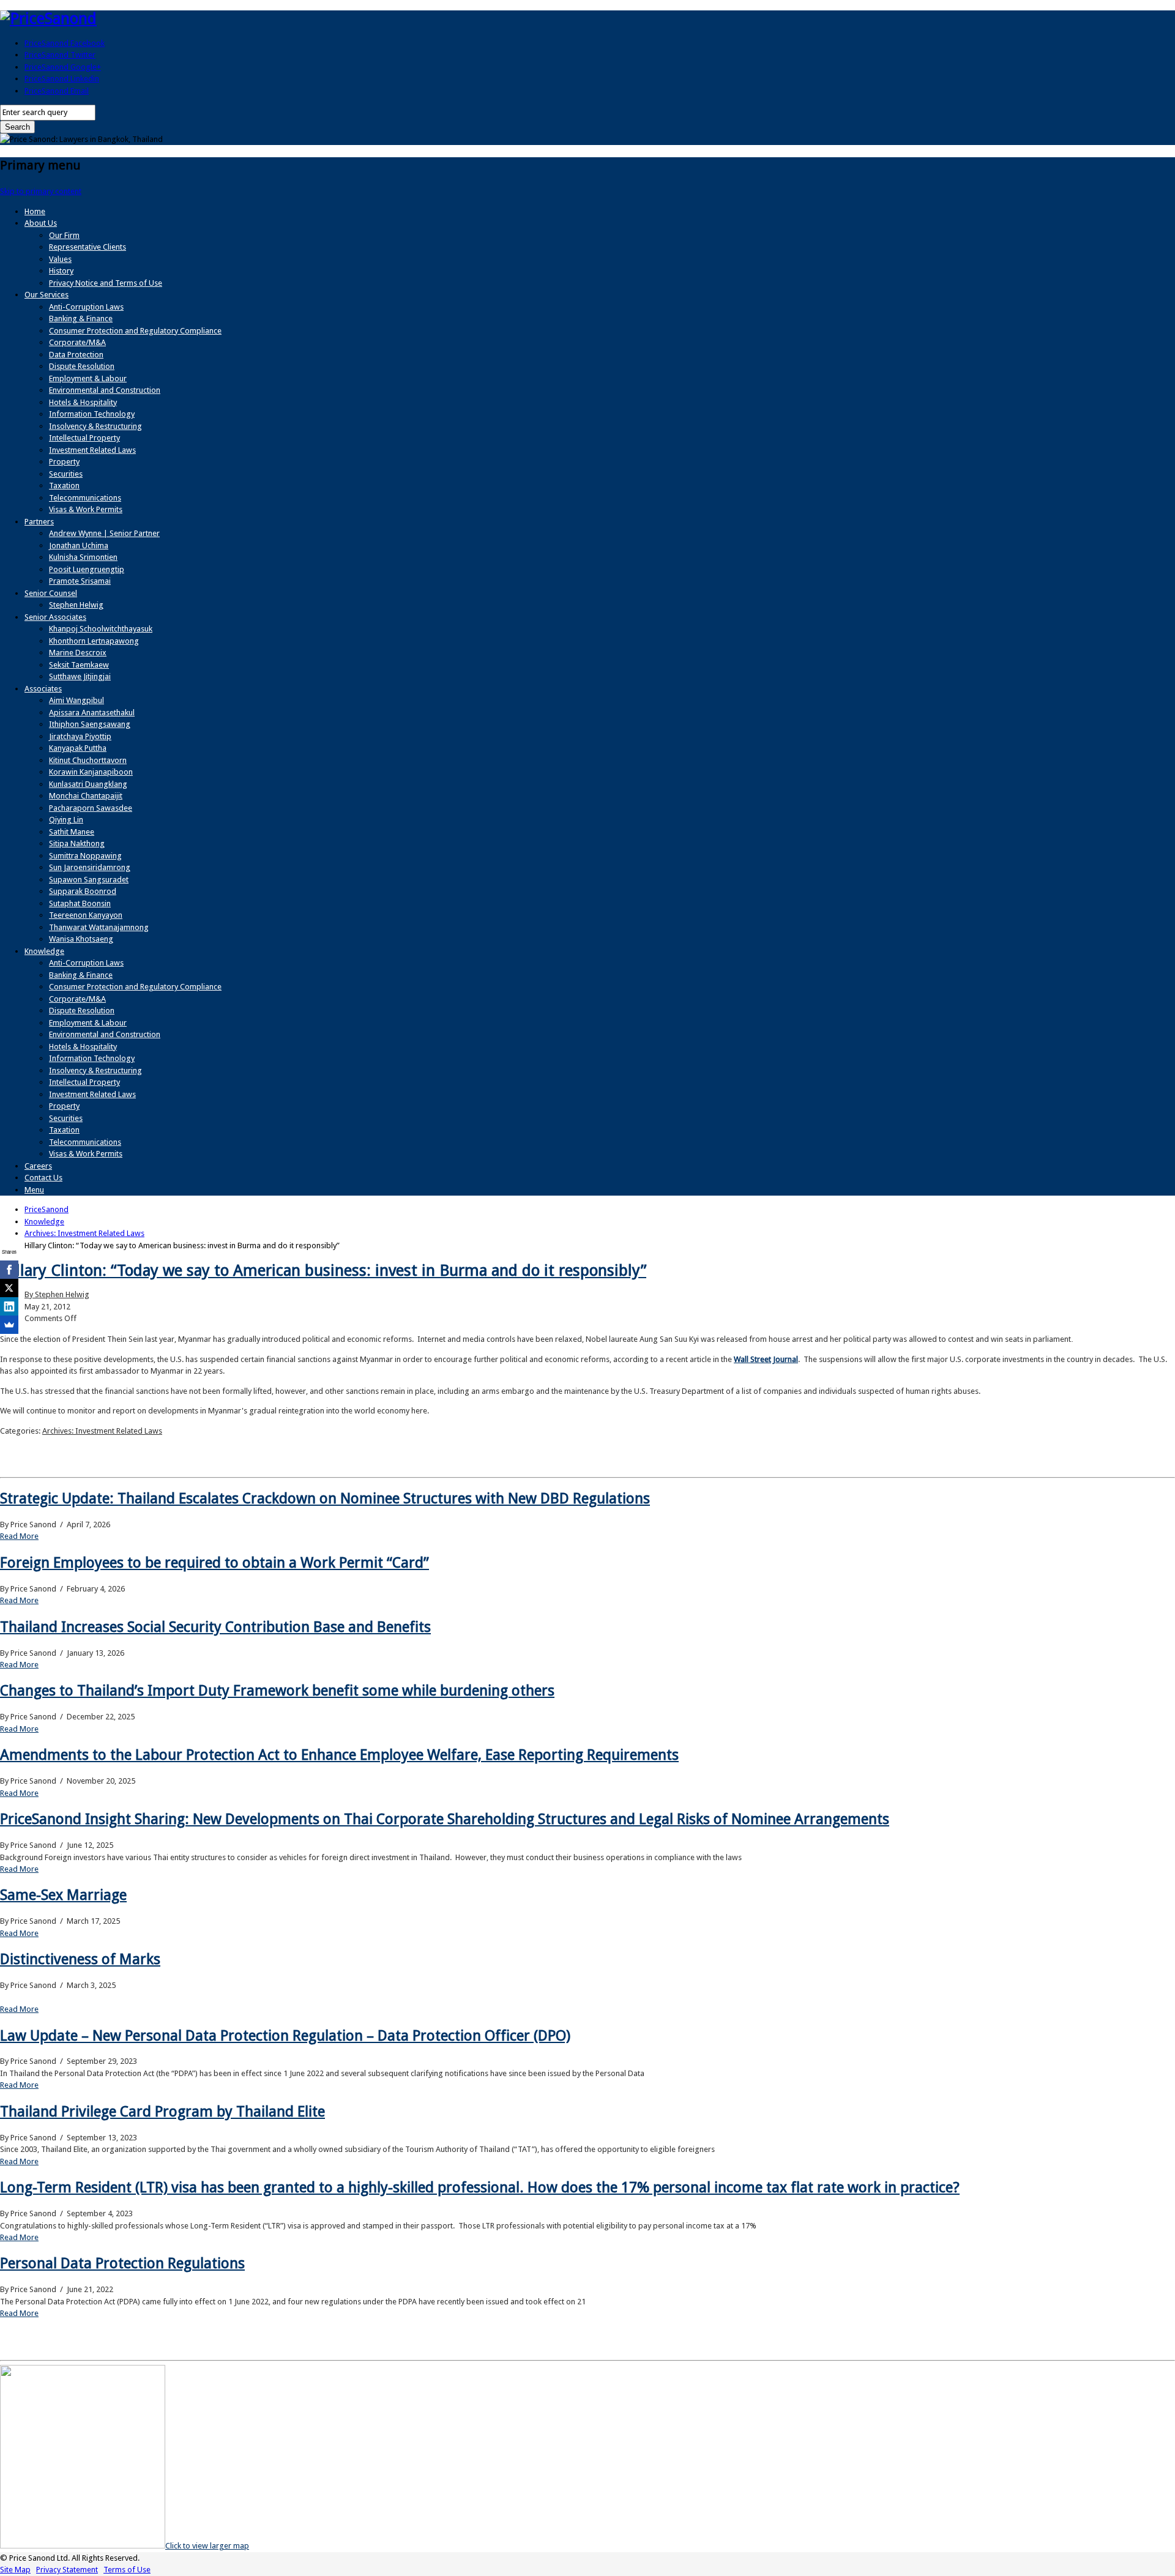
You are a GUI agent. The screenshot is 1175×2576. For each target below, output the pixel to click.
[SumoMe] (9, 1325)
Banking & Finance (81, 318)
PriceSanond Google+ (63, 67)
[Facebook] (9, 1270)
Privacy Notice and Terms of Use (106, 283)
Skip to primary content (41, 191)
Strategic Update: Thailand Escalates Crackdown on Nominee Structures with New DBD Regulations (325, 1498)
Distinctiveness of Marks (80, 1959)
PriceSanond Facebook (65, 43)
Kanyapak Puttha (78, 748)
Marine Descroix (78, 653)
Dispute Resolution (82, 366)
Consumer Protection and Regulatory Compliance (135, 331)
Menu (34, 1190)
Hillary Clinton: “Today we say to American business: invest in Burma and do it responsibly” (323, 1270)
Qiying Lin (66, 820)
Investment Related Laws (92, 450)
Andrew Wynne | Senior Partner (104, 533)
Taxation (64, 486)
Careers (38, 1166)
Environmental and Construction (105, 390)
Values (60, 259)
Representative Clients (88, 247)
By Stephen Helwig (57, 1294)
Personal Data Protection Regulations (122, 2263)
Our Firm (64, 235)
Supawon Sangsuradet (89, 880)
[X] (9, 1288)
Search (17, 127)
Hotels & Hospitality (83, 402)
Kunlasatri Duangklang (88, 784)
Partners (39, 522)
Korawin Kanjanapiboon (91, 772)
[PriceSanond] (48, 18)
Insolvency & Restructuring (95, 426)
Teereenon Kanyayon (86, 915)
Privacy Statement (67, 2570)
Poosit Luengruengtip (87, 569)
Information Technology (92, 414)
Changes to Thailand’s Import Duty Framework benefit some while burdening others (277, 1691)
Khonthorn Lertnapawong (94, 641)
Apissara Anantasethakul (92, 713)
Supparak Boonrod (83, 891)
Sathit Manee (72, 832)
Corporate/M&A (77, 342)
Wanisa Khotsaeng (81, 939)
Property (64, 462)
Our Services (47, 295)
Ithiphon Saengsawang (90, 724)
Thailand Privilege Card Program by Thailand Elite (162, 2112)
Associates (43, 689)
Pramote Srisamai (80, 581)
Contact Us (43, 1178)
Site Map (15, 2570)
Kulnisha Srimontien (83, 557)
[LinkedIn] (9, 1306)
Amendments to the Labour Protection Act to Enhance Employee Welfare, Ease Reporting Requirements (339, 1755)
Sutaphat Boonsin (80, 903)
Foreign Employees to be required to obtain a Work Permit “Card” (214, 1563)
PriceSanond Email (57, 91)
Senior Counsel (51, 593)
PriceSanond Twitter (60, 55)
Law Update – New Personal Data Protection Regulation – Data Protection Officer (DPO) (285, 2036)
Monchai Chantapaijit (86, 796)
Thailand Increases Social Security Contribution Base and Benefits (215, 1627)
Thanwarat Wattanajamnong (99, 927)
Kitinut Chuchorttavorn (88, 760)
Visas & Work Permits (86, 509)
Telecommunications (85, 498)
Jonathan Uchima (79, 545)
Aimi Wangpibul (76, 700)
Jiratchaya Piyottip (80, 736)
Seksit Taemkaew (79, 665)
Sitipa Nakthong (77, 843)
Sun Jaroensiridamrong (90, 867)
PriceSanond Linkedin (62, 79)
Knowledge (44, 951)
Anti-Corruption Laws (86, 307)
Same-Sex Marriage (63, 1895)
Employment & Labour (88, 378)
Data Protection (76, 355)
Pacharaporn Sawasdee (91, 808)
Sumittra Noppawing (85, 856)
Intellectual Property (84, 438)
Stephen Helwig (76, 605)
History (61, 271)
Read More (19, 1536)
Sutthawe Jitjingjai (80, 676)
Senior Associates (55, 617)
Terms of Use (127, 2570)
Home (35, 211)
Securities (66, 474)
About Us (41, 223)
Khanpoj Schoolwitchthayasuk (101, 629)
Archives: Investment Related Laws (102, 1431)
